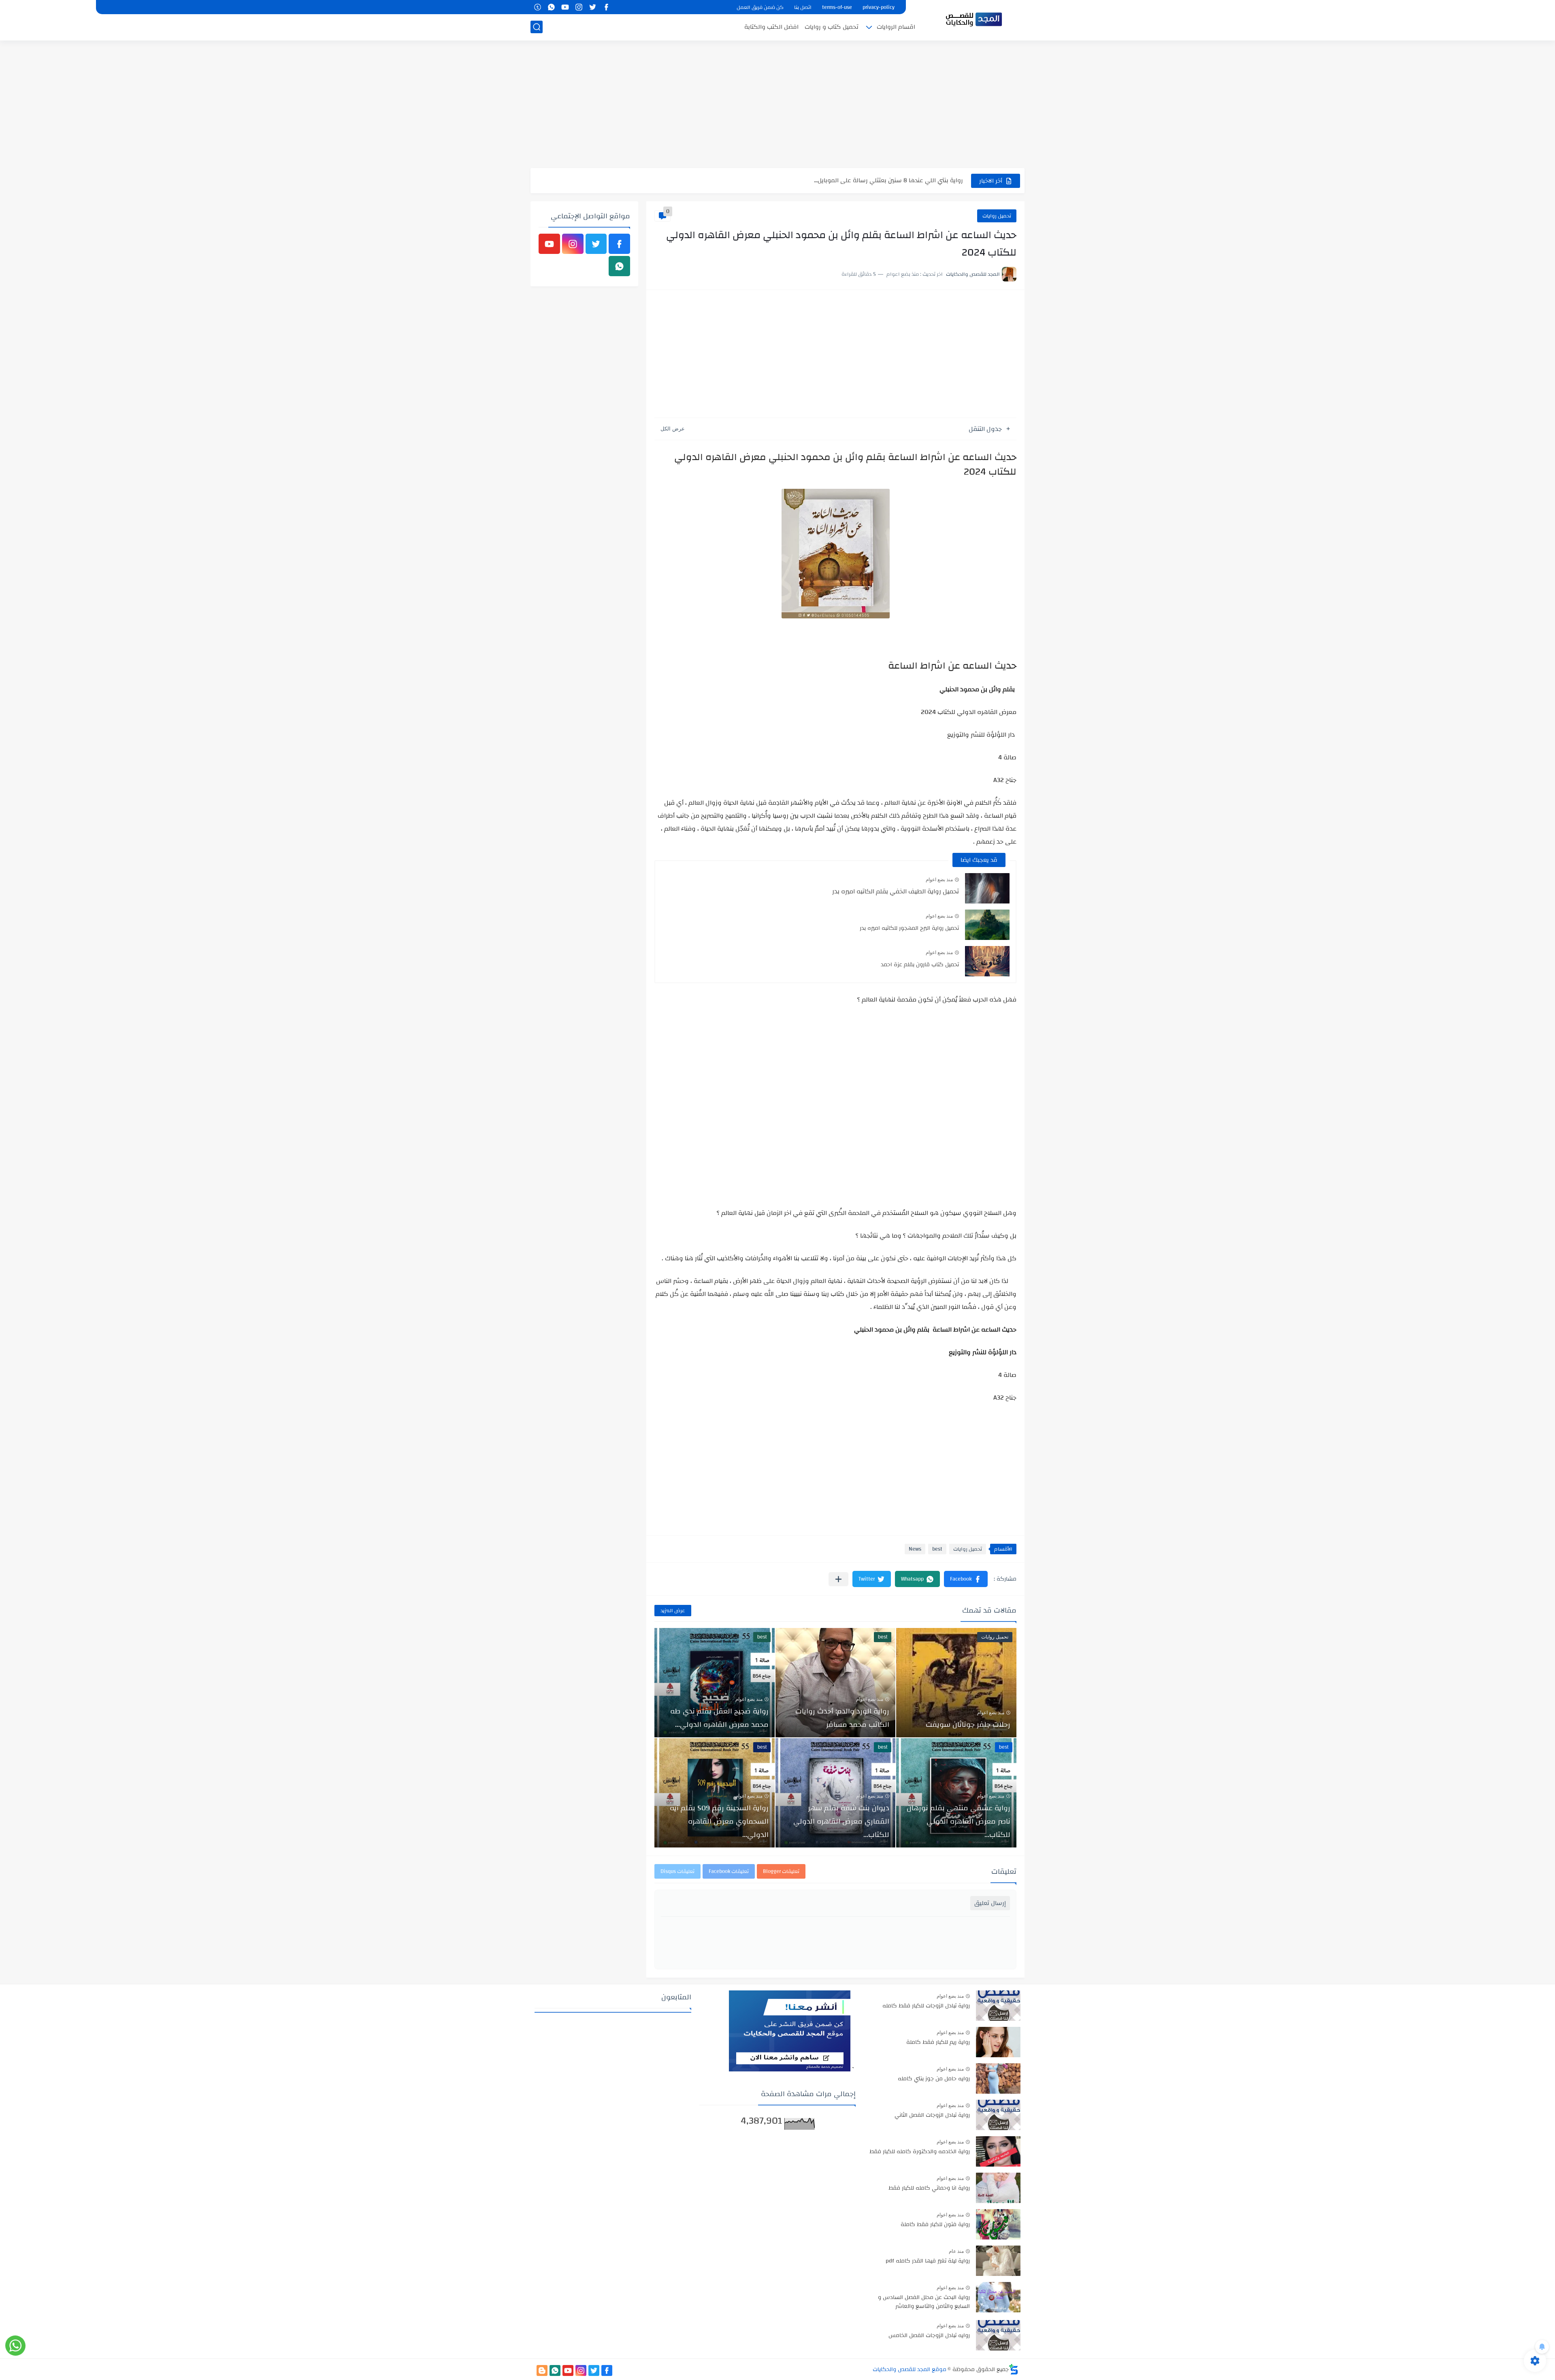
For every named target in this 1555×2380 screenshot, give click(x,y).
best (937, 1549)
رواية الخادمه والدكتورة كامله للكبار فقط (920, 2152)
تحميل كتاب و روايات (832, 27)
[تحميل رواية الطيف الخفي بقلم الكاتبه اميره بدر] (987, 888)
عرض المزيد (673, 1611)
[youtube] (565, 7)
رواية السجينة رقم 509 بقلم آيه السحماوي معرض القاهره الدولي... (719, 1821)
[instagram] (579, 7)
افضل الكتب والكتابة (771, 27)
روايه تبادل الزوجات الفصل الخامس (929, 2336)
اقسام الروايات (896, 27)
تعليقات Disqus (677, 1871)
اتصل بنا (803, 7)
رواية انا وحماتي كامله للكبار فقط (929, 2188)
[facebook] (606, 7)
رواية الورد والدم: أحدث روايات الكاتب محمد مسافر (842, 1718)
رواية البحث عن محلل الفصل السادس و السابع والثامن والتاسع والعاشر (924, 2302)
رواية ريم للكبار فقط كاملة (938, 2043)
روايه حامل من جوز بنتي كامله (934, 2079)
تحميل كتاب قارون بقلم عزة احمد (920, 965)
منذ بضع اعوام (939, 880)
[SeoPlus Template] (1014, 2369)
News (915, 1549)
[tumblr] (537, 7)
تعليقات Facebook (729, 1871)
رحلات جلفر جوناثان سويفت (968, 1725)
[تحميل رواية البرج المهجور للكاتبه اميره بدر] (987, 925)
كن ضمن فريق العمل (760, 7)
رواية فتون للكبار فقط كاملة (935, 2225)
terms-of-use (837, 7)
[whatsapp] (551, 7)
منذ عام (956, 2251)
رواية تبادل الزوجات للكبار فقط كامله (926, 2006)
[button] (966, 1579)
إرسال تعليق (990, 1903)
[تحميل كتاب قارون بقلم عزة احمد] (987, 961)
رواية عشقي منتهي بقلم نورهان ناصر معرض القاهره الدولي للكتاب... (959, 1821)
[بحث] (537, 27)
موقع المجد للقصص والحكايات (910, 2369)
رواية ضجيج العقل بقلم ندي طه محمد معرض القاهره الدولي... (719, 1718)
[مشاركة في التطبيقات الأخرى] (838, 1579)
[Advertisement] (777, 105)
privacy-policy (879, 7)
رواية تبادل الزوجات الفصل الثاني (932, 2116)
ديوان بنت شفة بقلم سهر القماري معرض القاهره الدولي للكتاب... (841, 1821)
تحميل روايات (997, 216)
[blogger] (542, 2370)
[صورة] (998, 2006)
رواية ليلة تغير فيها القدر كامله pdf (928, 2261)
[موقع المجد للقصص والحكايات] (974, 19)
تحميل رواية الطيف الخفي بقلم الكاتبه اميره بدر (896, 891)
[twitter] (592, 7)
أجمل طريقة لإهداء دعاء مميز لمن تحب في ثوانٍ (902, 180)
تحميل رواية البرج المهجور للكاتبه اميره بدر (909, 928)
